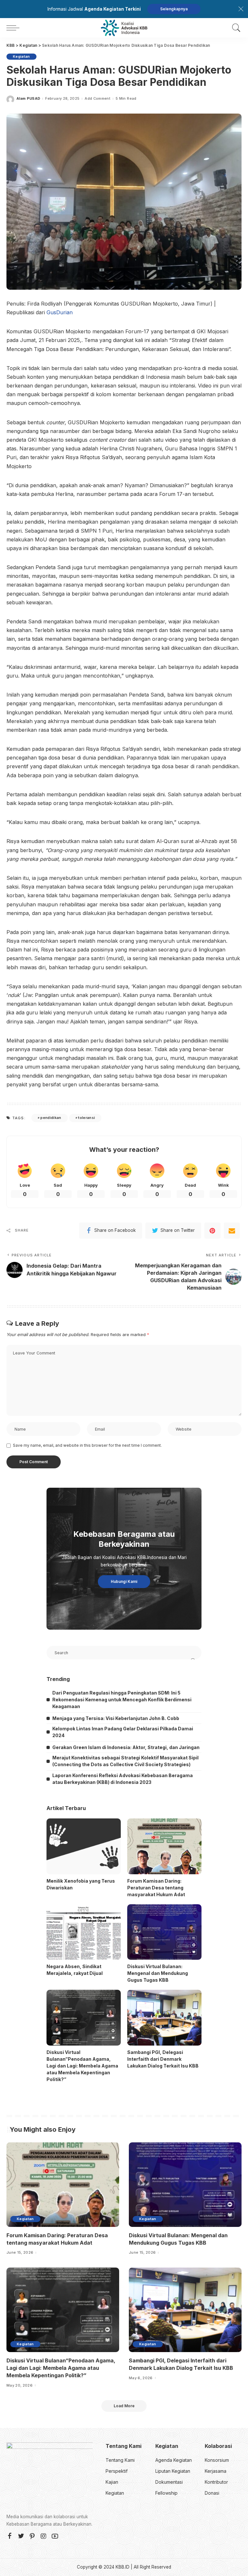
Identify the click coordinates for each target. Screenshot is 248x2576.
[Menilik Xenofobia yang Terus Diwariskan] (84, 1846)
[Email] (232, 1231)
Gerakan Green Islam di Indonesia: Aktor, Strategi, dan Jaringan (126, 1747)
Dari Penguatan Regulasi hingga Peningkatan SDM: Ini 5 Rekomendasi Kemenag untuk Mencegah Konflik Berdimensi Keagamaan (122, 1700)
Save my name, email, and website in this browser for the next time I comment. (87, 1445)
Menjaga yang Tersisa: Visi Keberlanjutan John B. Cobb (116, 1718)
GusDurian (60, 312)
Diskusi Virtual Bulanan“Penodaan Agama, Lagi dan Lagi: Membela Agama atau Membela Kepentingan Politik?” (82, 2066)
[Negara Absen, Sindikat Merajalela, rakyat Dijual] (84, 1932)
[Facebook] (10, 2536)
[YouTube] (55, 2536)
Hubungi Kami (124, 1581)
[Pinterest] (212, 1231)
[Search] (235, 28)
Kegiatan (21, 56)
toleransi (87, 1118)
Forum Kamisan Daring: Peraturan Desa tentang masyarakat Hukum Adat (156, 1888)
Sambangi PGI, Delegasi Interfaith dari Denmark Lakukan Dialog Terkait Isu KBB (163, 2059)
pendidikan (51, 1118)
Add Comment (98, 99)
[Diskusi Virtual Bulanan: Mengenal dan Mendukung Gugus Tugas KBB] (164, 1932)
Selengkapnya (174, 9)
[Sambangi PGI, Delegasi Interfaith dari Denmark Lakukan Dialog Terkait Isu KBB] (164, 2018)
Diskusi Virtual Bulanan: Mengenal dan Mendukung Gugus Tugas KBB (158, 1973)
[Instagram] (44, 2536)
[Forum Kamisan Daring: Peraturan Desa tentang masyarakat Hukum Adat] (164, 1846)
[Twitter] (21, 2536)
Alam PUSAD (28, 99)
